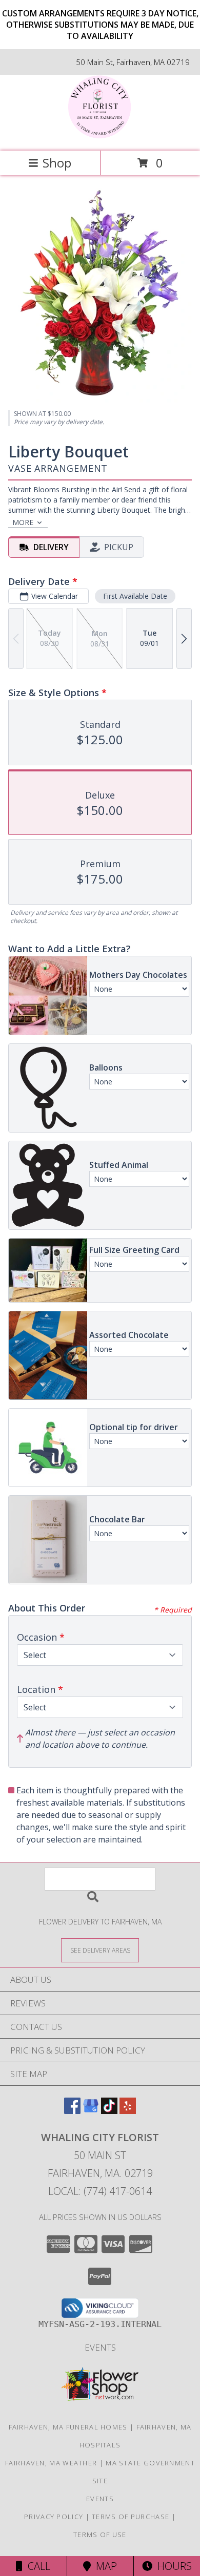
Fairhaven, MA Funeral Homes (68, 2427)
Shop (57, 163)
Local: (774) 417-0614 (100, 2191)
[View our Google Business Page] (91, 2111)
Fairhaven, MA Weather (51, 2463)
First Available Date (135, 596)
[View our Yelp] (128, 2111)
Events (100, 2347)
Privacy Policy (54, 2517)
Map (104, 2566)
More (23, 522)
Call (36, 2566)
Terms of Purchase (131, 2517)
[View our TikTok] (109, 2111)
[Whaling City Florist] (100, 136)
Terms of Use (100, 2535)
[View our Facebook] (72, 2111)
